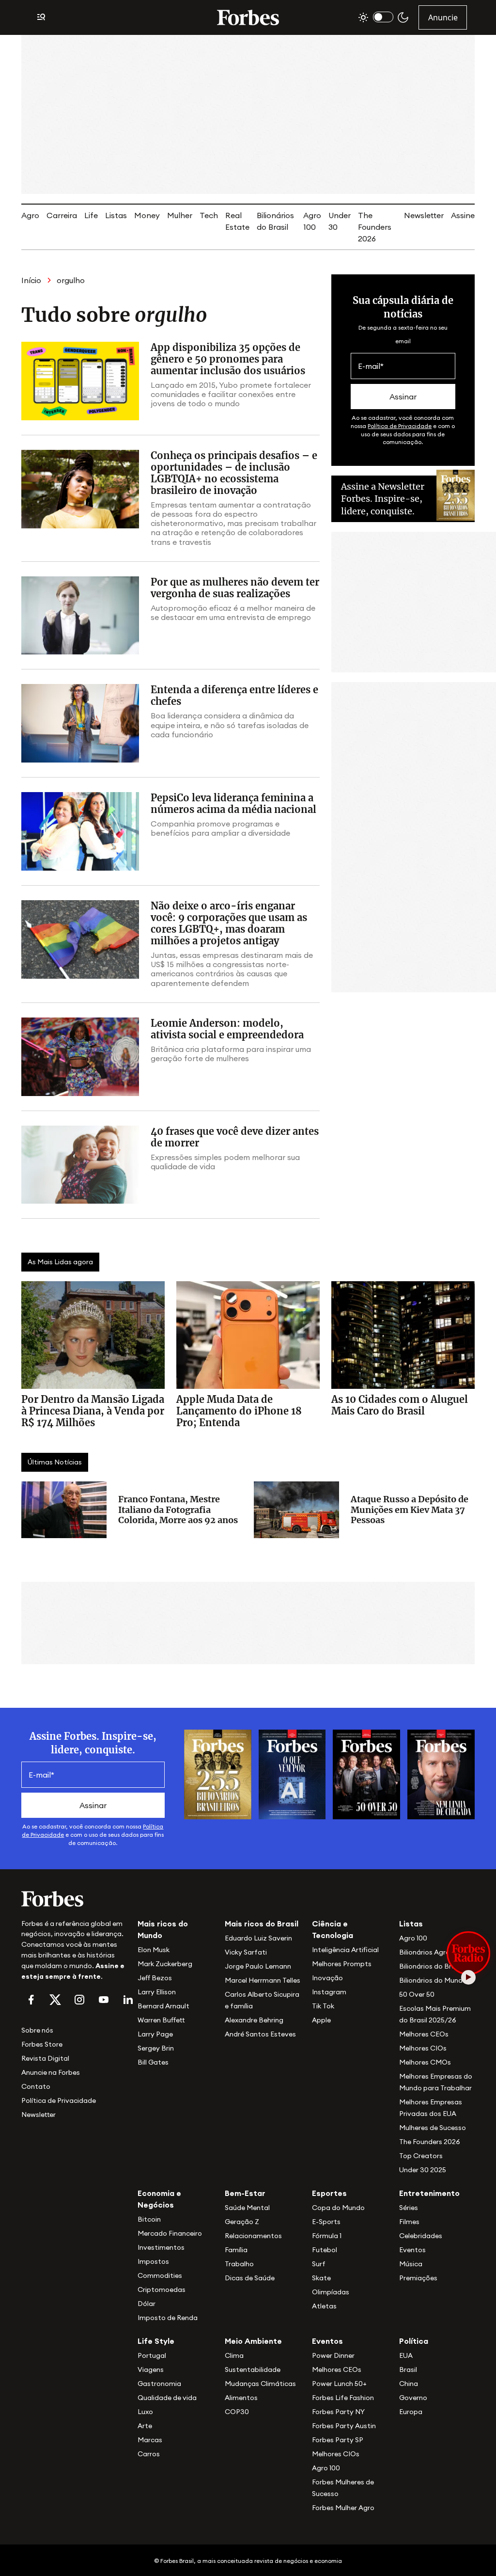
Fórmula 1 (327, 2236)
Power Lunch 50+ (339, 2384)
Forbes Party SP (338, 2440)
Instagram (329, 1992)
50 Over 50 (417, 1994)
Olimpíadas (331, 2292)
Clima (234, 2355)
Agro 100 (413, 1938)
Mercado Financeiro (170, 2233)
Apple (321, 2020)
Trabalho (239, 2264)
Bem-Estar (245, 2193)
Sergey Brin (156, 2048)
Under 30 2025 (423, 2170)
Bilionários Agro (425, 1952)
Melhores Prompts (342, 1964)
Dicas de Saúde (250, 2278)
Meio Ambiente (253, 2341)
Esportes (329, 2193)
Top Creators (421, 2156)
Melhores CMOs (425, 2062)
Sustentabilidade (253, 2369)
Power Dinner (333, 2355)
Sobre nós (37, 2030)
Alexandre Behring (254, 2020)
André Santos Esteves (260, 2034)
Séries (409, 2208)
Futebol (325, 2250)
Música (411, 2264)
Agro (30, 215)
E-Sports (326, 2222)
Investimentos (161, 2247)
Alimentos (241, 2398)
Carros (149, 2454)
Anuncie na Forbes (51, 2072)
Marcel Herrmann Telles (263, 1980)
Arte (145, 2426)
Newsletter (424, 215)
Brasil (408, 2369)
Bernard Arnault (163, 2006)
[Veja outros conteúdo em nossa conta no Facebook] (31, 2000)
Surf (319, 2264)
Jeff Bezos (155, 1978)
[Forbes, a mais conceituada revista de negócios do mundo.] (74, 1899)
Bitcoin (149, 2219)
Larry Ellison (157, 1992)
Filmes (409, 2222)
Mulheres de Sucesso (433, 2128)
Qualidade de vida (167, 2398)
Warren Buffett (161, 2020)
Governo (413, 2398)
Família (236, 2250)
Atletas (324, 2306)
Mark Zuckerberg (165, 1964)
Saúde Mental (247, 2208)
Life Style (156, 2341)
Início (31, 280)
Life (91, 215)
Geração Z (242, 2222)
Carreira (62, 215)
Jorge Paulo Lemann (258, 1966)
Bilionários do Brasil (431, 1966)
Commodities (160, 2275)
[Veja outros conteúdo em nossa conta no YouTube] (104, 2000)
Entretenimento (429, 2193)
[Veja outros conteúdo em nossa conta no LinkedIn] (128, 2000)
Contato (36, 2086)
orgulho (71, 280)
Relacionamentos (253, 2236)
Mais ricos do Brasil (262, 1924)
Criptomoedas (162, 2290)
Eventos (412, 2250)
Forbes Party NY (338, 2412)
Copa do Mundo (338, 2208)
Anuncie (443, 17)
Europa (411, 2412)
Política (414, 2341)
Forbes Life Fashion (343, 2398)
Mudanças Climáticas (260, 2384)
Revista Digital (45, 2058)
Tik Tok (323, 2006)
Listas (116, 215)
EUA (406, 2355)
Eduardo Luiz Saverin (258, 1938)
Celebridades (421, 2236)
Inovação (327, 1978)
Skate (321, 2278)
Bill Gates (153, 2062)
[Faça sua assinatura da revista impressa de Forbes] (218, 1774)
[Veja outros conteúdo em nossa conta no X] (55, 2000)
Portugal (152, 2355)
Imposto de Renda (168, 2318)
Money (147, 215)
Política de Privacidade (400, 426)
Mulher (180, 215)
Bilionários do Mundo (433, 1980)
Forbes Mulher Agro (343, 2508)
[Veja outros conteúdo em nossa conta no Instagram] (79, 2000)
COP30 (237, 2412)
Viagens (151, 2369)
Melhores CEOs (424, 2034)
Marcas (150, 2440)
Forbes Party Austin (344, 2426)
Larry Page (155, 2034)
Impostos (153, 2261)
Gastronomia (159, 2384)
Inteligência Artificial (345, 1950)
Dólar (147, 2304)
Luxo (145, 2412)
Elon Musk (154, 1950)
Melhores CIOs (423, 2048)
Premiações (418, 2278)
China (409, 2384)
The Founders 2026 (375, 227)
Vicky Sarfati (246, 1952)
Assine (463, 215)
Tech (209, 215)
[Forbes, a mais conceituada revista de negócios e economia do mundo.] (248, 17)
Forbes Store (42, 2044)
